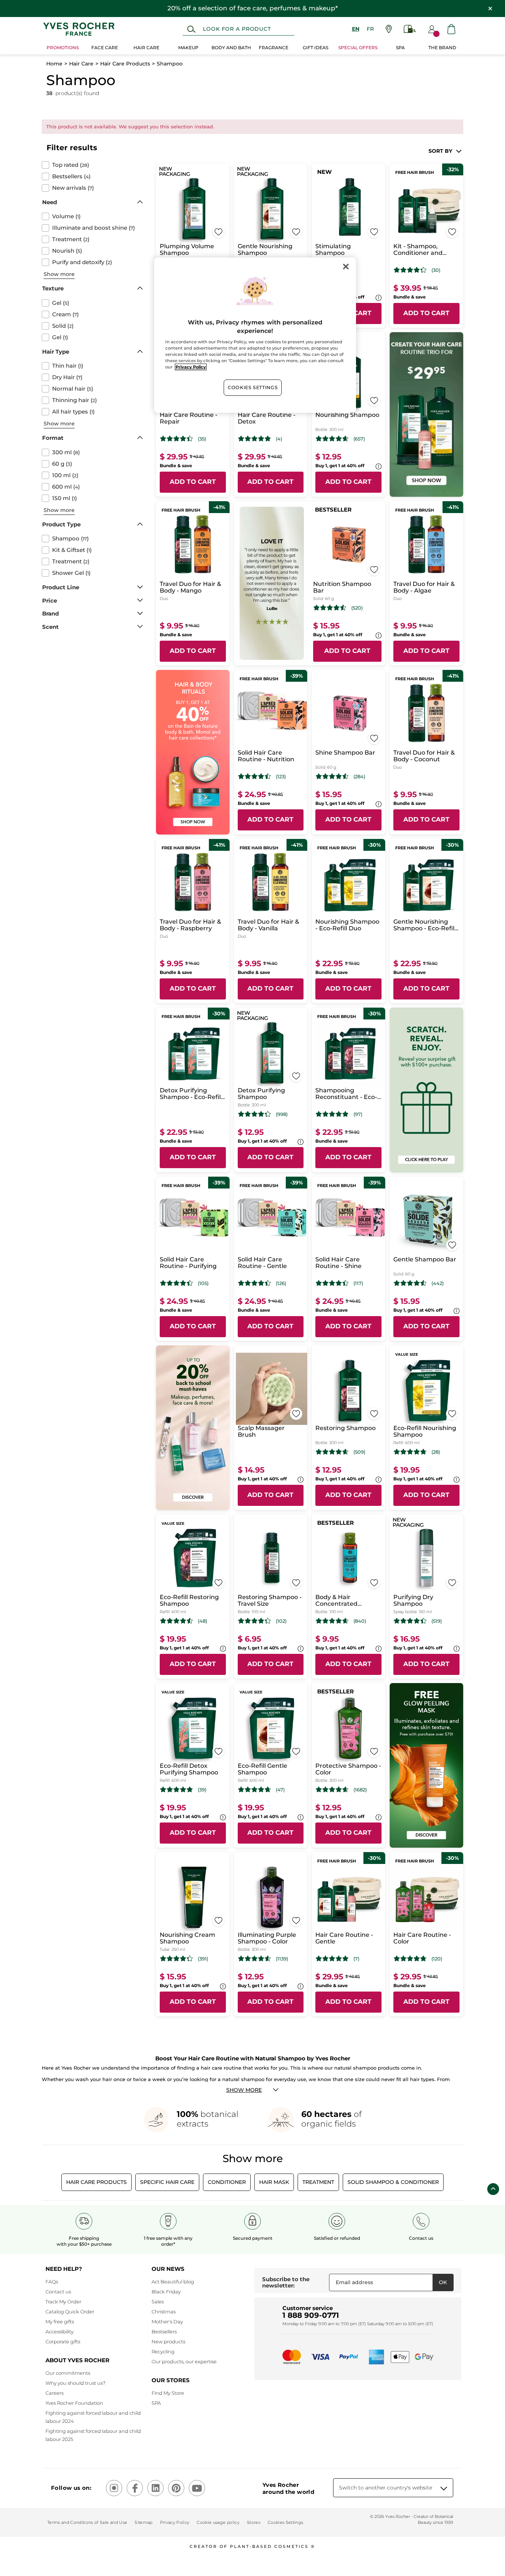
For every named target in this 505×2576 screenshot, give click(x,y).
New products (168, 2341)
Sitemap (143, 2522)
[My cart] (451, 29)
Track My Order (63, 2302)
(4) (279, 439)
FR (370, 29)
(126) (281, 1283)
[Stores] (389, 29)
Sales (158, 2302)
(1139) (282, 1959)
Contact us (58, 2292)
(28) (436, 1452)
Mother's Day (167, 2322)
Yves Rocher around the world (288, 2488)
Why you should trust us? (75, 2383)
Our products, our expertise (184, 2361)
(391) (203, 1959)
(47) (280, 1790)
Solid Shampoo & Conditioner (393, 2182)
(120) (437, 1959)
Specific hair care (167, 2182)
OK (443, 2282)
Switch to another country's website (386, 2488)
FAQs (52, 2282)
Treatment (318, 2182)
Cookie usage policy (218, 2522)
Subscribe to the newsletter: (286, 2282)
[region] (255, 335)
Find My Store (168, 2393)
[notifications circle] (436, 34)
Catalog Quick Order (70, 2312)
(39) (202, 1790)
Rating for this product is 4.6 (332, 439)
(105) (203, 1283)
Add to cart (426, 313)
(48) (202, 1621)
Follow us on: (71, 2488)
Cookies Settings (253, 387)
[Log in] (432, 29)
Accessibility (60, 2331)
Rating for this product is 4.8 (332, 1114)
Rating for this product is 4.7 (410, 1452)
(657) (359, 439)
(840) (360, 1621)
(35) (202, 439)
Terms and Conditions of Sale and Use (87, 2522)
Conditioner (227, 2182)
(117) (358, 1283)
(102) (281, 1621)
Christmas (164, 2312)
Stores (254, 2522)
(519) (437, 1621)
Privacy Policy (175, 2522)
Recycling (163, 2351)
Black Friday (166, 2292)
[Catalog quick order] (410, 29)
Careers (55, 2393)
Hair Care (81, 64)
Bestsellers (164, 2331)
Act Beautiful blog (173, 2282)
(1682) (360, 1790)
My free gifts (60, 2322)
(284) (359, 777)
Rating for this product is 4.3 (410, 270)
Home (54, 64)
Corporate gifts (63, 2341)
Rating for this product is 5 (255, 439)
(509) (359, 1452)
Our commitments (68, 2373)
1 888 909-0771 (311, 2315)
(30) (436, 270)
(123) (281, 777)
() (71, 165)
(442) (438, 1283)
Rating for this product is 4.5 (330, 608)
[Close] (346, 266)
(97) (358, 1114)
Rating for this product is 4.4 (177, 439)
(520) (357, 608)
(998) (282, 1114)
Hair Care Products (125, 64)
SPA (156, 2403)
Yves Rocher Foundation (74, 2403)
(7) (356, 1959)
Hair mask (274, 2182)
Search (191, 29)
